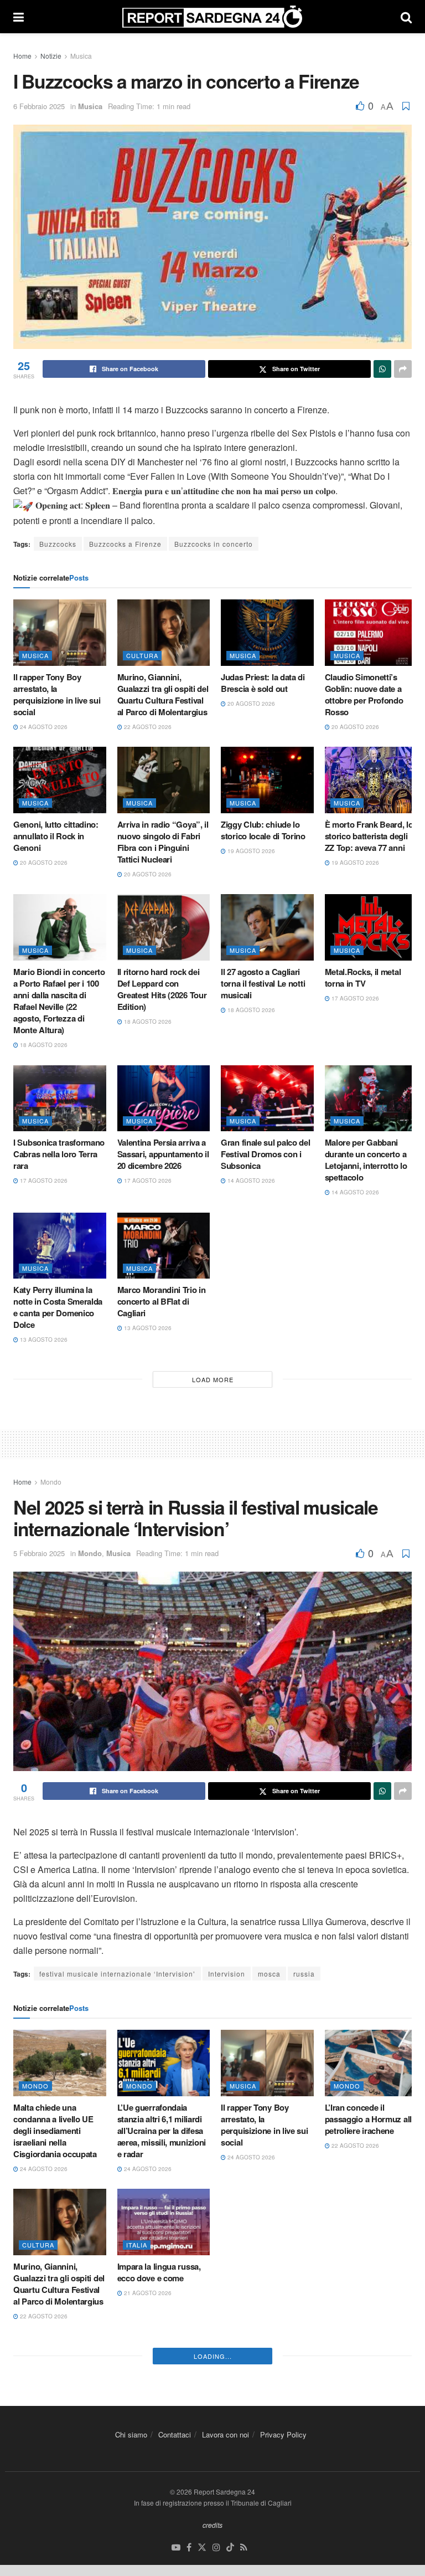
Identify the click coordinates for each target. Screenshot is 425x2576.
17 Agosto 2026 (354, 998)
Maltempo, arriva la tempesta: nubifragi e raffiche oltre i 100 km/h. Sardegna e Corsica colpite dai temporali (161, 2437)
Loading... (213, 2515)
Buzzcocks (58, 544)
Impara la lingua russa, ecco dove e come (159, 2272)
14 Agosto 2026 (250, 1181)
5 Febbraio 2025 (39, 1553)
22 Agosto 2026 (147, 727)
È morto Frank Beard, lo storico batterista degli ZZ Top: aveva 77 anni (369, 836)
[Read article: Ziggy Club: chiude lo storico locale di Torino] (267, 780)
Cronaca (143, 2392)
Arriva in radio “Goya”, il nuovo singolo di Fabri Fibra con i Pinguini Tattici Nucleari (163, 842)
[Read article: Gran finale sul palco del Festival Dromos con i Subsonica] (267, 1099)
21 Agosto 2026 (147, 2293)
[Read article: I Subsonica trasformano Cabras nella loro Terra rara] (60, 1099)
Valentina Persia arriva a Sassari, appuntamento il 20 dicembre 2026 (163, 1154)
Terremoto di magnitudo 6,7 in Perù (58, 2420)
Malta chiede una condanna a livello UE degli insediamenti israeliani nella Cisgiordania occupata (55, 2131)
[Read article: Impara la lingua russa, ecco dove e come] (164, 2222)
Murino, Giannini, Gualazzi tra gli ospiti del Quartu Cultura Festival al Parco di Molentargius (163, 694)
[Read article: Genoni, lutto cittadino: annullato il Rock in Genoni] (60, 780)
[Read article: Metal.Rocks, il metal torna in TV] (371, 927)
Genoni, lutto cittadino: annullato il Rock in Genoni (56, 836)
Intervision (227, 1974)
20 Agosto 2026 (250, 704)
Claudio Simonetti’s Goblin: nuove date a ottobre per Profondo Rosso (364, 694)
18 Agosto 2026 (43, 1045)
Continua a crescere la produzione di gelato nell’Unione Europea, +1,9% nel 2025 (366, 2284)
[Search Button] (406, 17)
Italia (137, 2245)
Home (22, 56)
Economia (353, 2245)
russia (304, 1974)
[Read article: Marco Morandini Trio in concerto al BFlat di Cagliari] (164, 1246)
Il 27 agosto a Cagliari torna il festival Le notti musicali (263, 983)
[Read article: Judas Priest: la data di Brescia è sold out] (267, 633)
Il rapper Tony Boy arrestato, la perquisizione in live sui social (57, 694)
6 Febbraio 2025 (39, 106)
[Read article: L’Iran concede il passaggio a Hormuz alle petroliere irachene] (371, 2063)
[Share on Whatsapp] (382, 369)
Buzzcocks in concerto (214, 544)
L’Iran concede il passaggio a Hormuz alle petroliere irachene (370, 2119)
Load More (213, 1379)
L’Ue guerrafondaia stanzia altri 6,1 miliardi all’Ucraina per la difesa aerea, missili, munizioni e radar (162, 2131)
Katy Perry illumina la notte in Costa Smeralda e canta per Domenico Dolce (58, 1307)
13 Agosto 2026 (43, 1340)
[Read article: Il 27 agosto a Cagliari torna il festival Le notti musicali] (267, 927)
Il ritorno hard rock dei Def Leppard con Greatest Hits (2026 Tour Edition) (162, 989)
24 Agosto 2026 (43, 727)
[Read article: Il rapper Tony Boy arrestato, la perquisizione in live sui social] (60, 633)
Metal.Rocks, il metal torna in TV (363, 977)
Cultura (142, 655)
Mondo (51, 1482)
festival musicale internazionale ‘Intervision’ (117, 1974)
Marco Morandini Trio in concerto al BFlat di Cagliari (162, 1301)
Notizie (51, 56)
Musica (81, 56)
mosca (269, 1974)
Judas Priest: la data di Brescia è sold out (263, 683)
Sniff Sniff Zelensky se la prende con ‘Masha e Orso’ (266, 2278)
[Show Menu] (19, 17)
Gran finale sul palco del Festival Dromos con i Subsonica (266, 1154)
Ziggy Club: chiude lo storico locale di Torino (263, 830)
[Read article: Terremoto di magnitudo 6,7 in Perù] (60, 2370)
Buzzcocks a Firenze (125, 544)
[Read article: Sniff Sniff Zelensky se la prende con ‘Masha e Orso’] (267, 2222)
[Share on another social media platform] (403, 369)
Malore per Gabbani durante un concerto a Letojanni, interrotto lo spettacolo (366, 1160)
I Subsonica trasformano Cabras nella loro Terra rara (59, 1154)
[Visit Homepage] (212, 17)
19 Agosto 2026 (250, 851)
